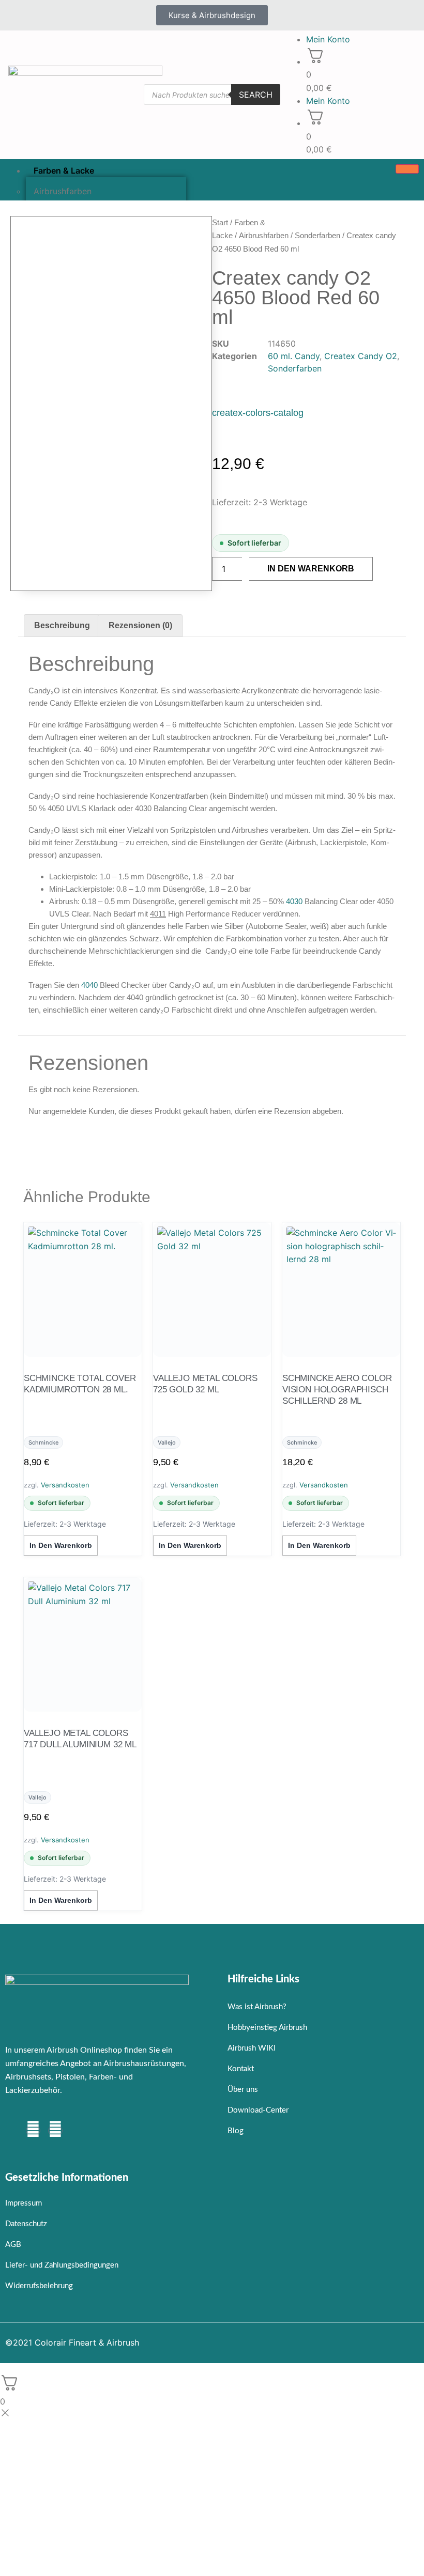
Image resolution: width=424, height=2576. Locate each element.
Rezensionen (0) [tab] (140, 625)
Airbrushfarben (264, 235)
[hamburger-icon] (407, 169)
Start (220, 222)
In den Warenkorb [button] (61, 1545)
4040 (89, 985)
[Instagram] (33, 2131)
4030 (294, 901)
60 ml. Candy (294, 356)
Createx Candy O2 (361, 356)
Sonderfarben (317, 235)
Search (256, 95)
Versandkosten (65, 1485)
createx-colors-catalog (258, 413)
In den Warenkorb (311, 569)
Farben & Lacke (64, 170)
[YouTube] (55, 2131)
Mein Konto (328, 39)
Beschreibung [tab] (62, 625)
